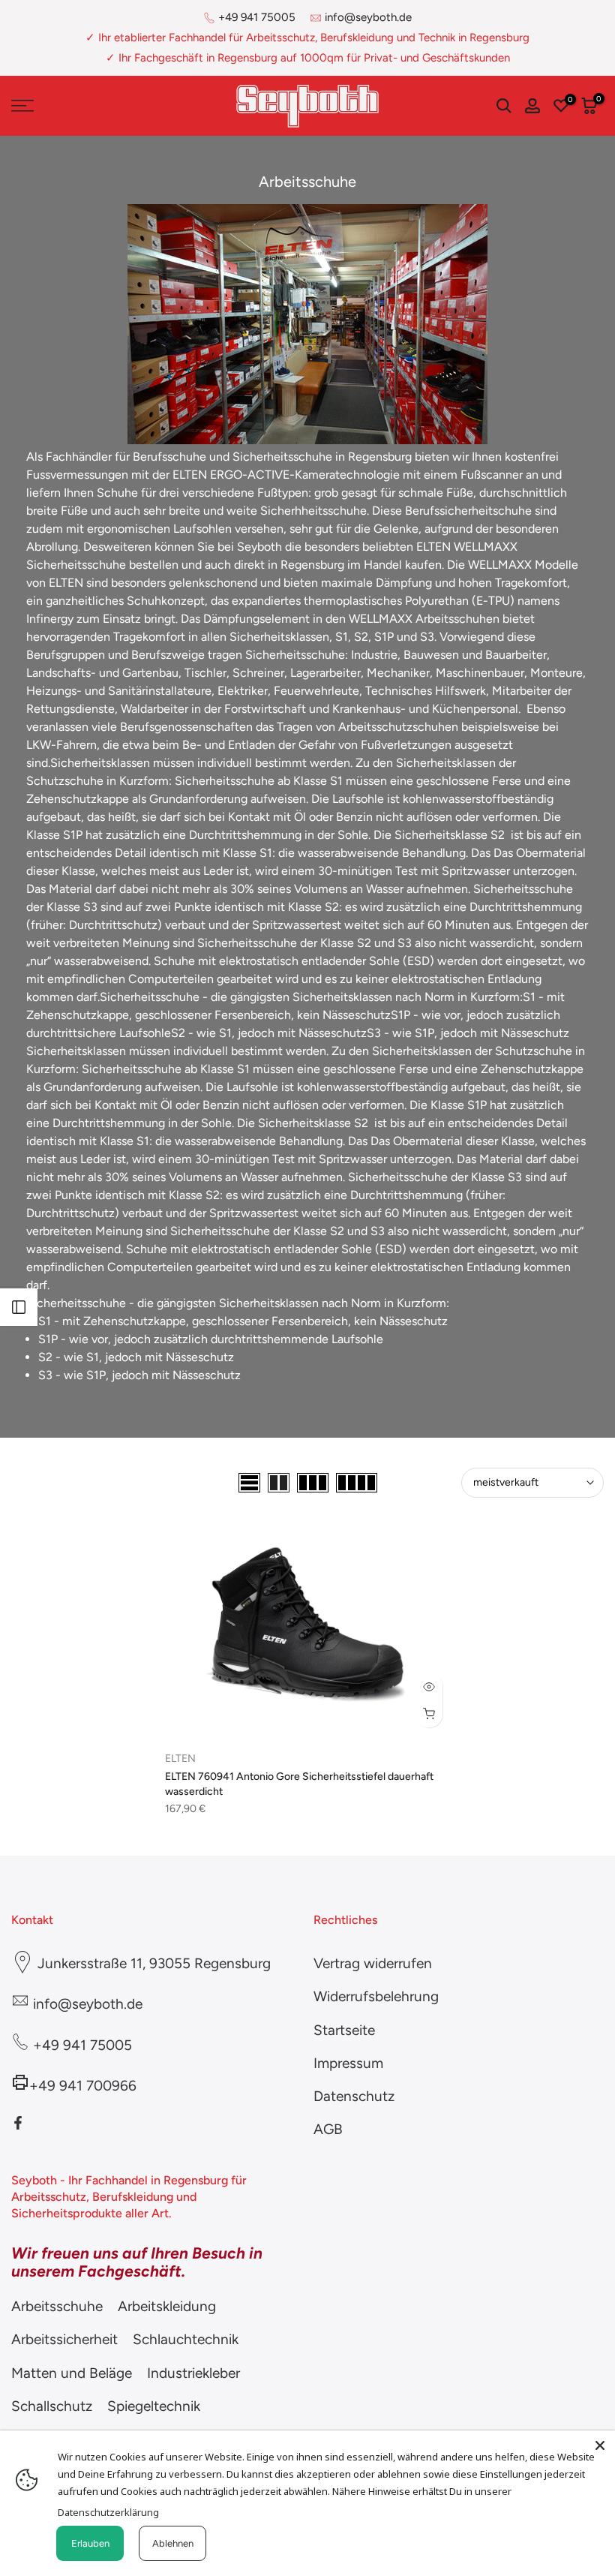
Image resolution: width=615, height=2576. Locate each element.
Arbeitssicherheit (64, 2339)
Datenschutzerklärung (108, 2512)
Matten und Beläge (72, 2373)
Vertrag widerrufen (373, 1963)
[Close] (600, 2445)
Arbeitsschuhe (57, 2306)
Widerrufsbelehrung (376, 1996)
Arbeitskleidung (167, 2306)
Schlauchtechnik (186, 2339)
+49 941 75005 (257, 17)
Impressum (348, 2063)
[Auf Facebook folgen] (18, 2123)
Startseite (344, 2030)
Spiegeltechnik (154, 2406)
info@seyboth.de (368, 17)
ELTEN (180, 1758)
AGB (328, 2129)
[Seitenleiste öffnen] (19, 1307)
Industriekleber (193, 2373)
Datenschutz (354, 2096)
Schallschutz (52, 2406)
